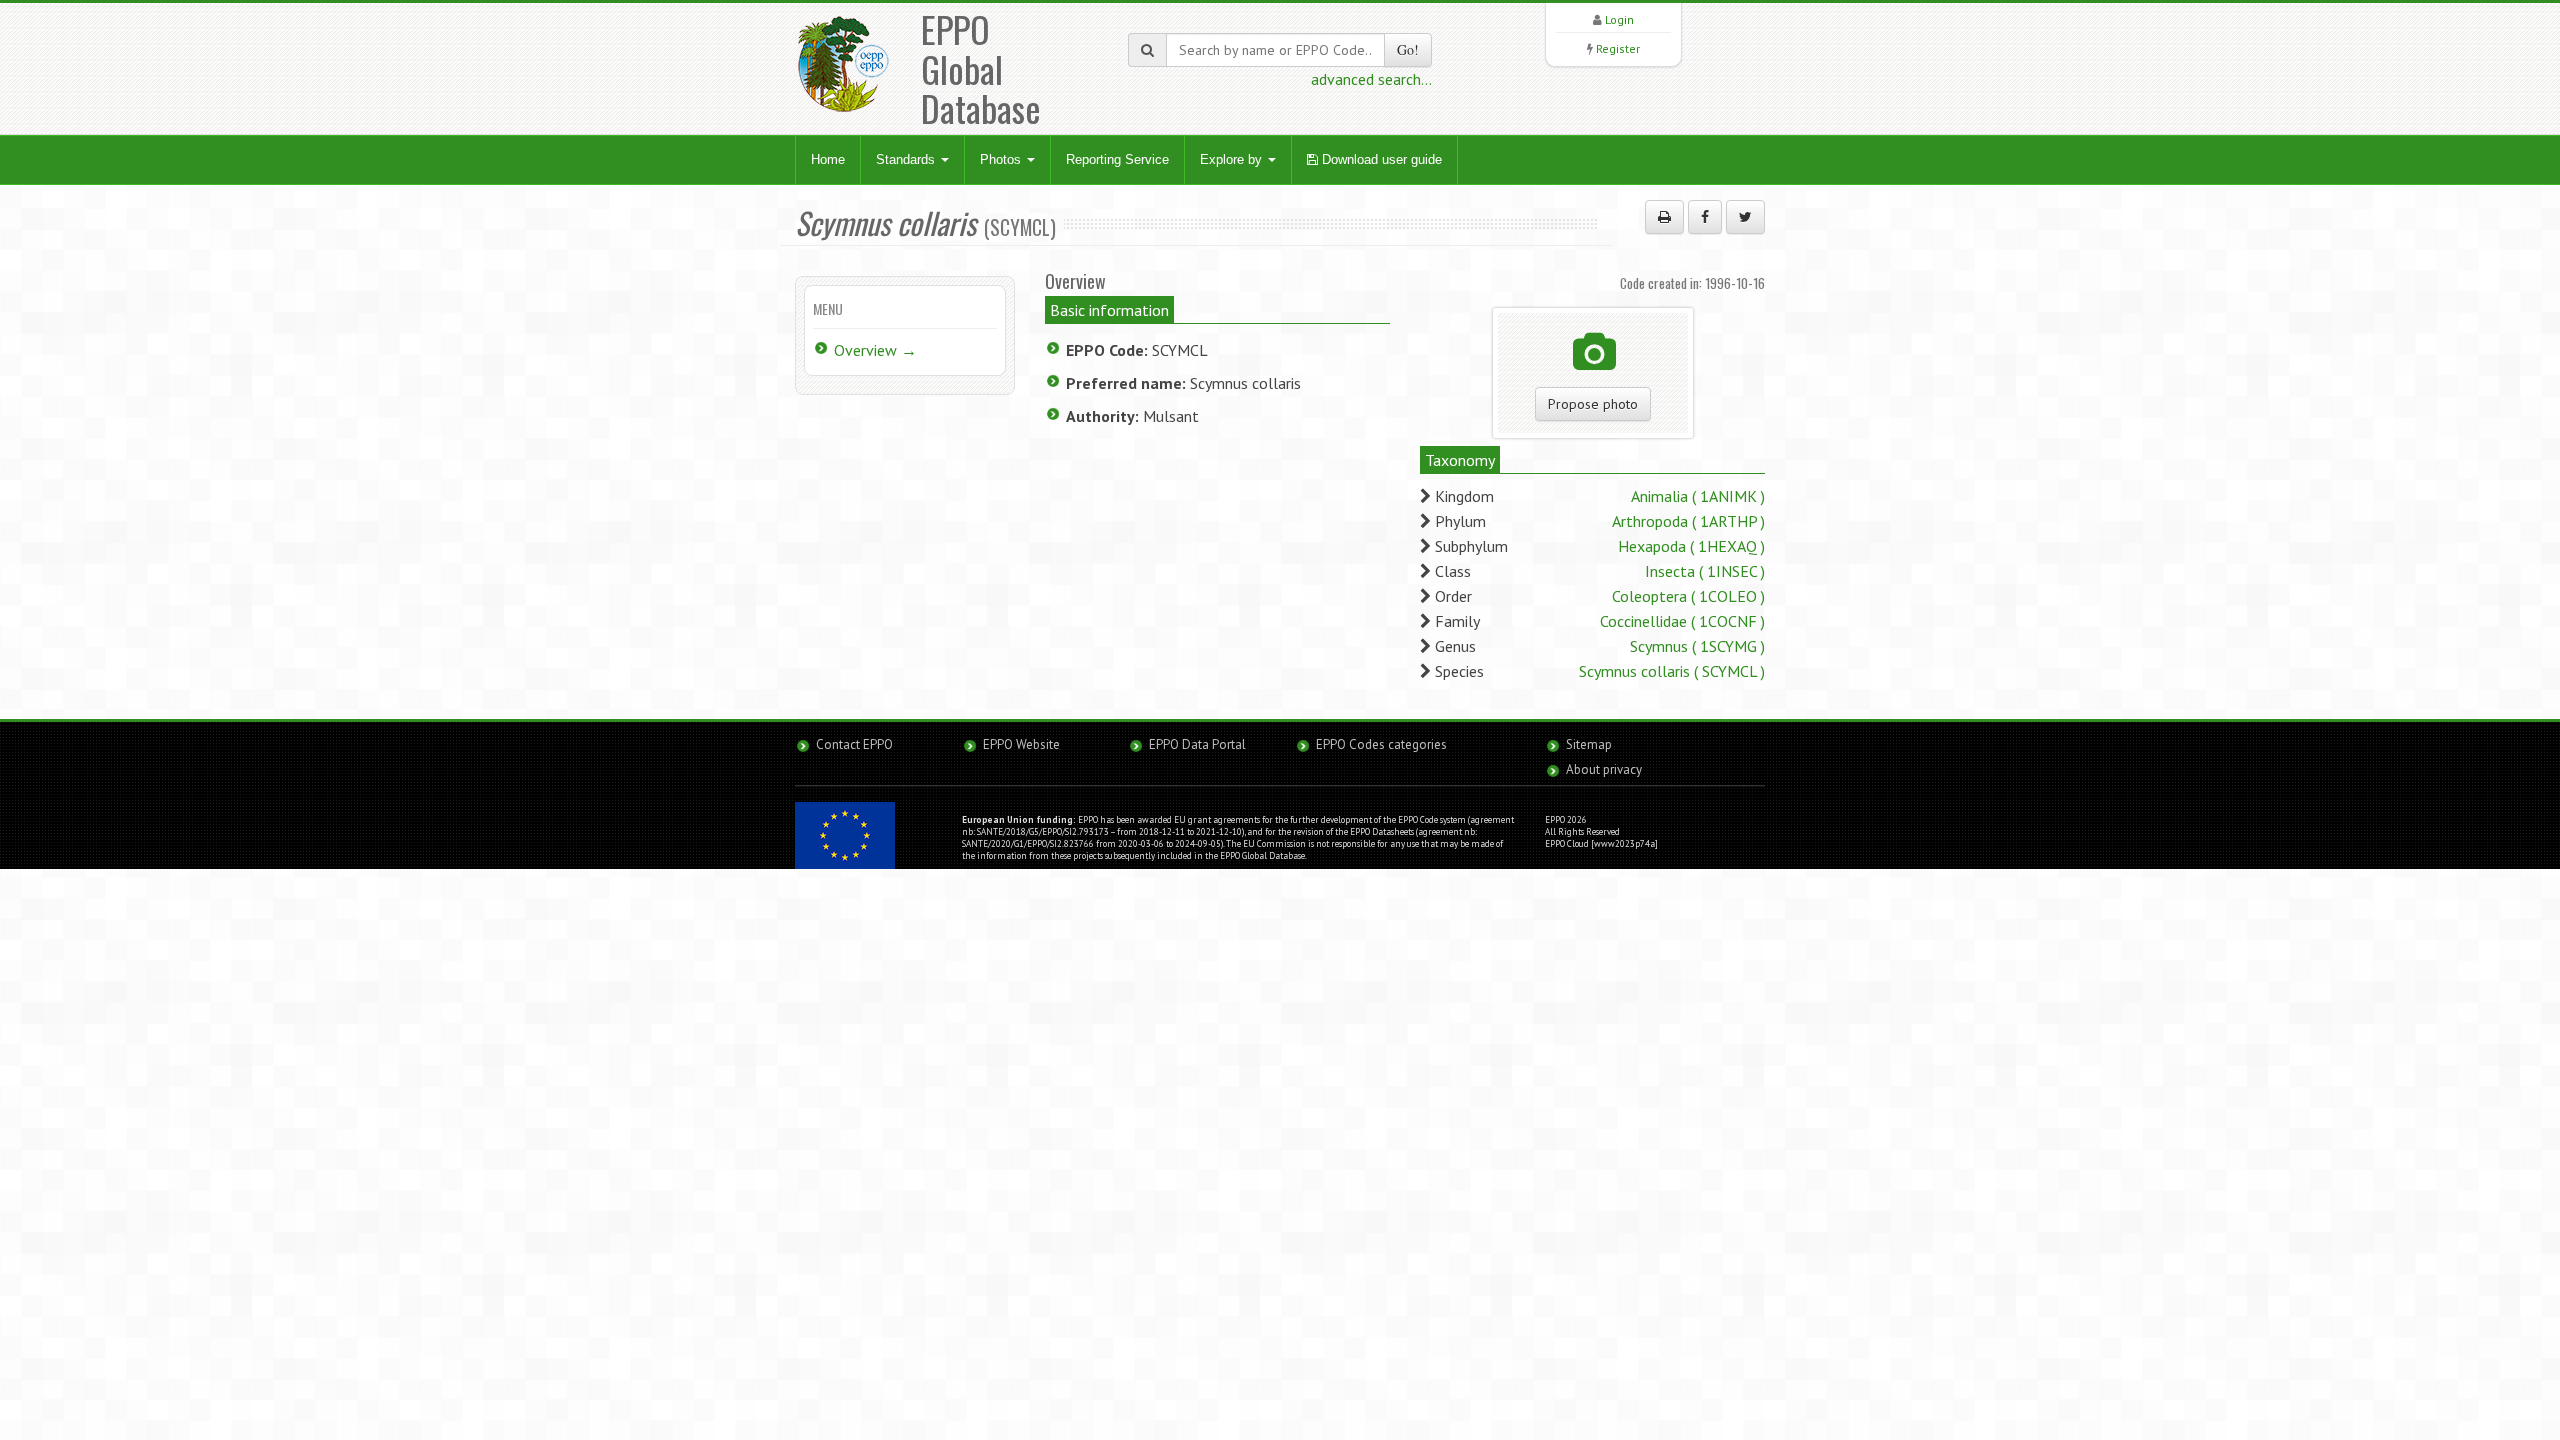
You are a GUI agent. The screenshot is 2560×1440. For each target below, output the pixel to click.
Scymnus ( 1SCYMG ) (1697, 646)
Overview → (875, 350)
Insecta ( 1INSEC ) (1705, 571)
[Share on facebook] (1705, 217)
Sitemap (1589, 744)
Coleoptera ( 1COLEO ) (1688, 596)
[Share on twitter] (1745, 217)
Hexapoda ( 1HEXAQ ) (1691, 546)
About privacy (1604, 769)
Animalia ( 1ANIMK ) (1698, 496)
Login (1619, 19)
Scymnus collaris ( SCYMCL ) (1672, 671)
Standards (907, 159)
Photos (1002, 159)
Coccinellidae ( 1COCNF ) (1682, 621)
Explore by (1233, 159)
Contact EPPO (854, 744)
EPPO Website (1021, 744)
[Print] (1664, 217)
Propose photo (1593, 404)
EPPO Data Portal (1197, 744)
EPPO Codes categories (1381, 744)
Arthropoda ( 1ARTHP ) (1688, 521)
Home (828, 159)
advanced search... (1371, 79)
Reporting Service (1117, 159)
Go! (1408, 49)
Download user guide (1380, 159)
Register (1618, 48)
